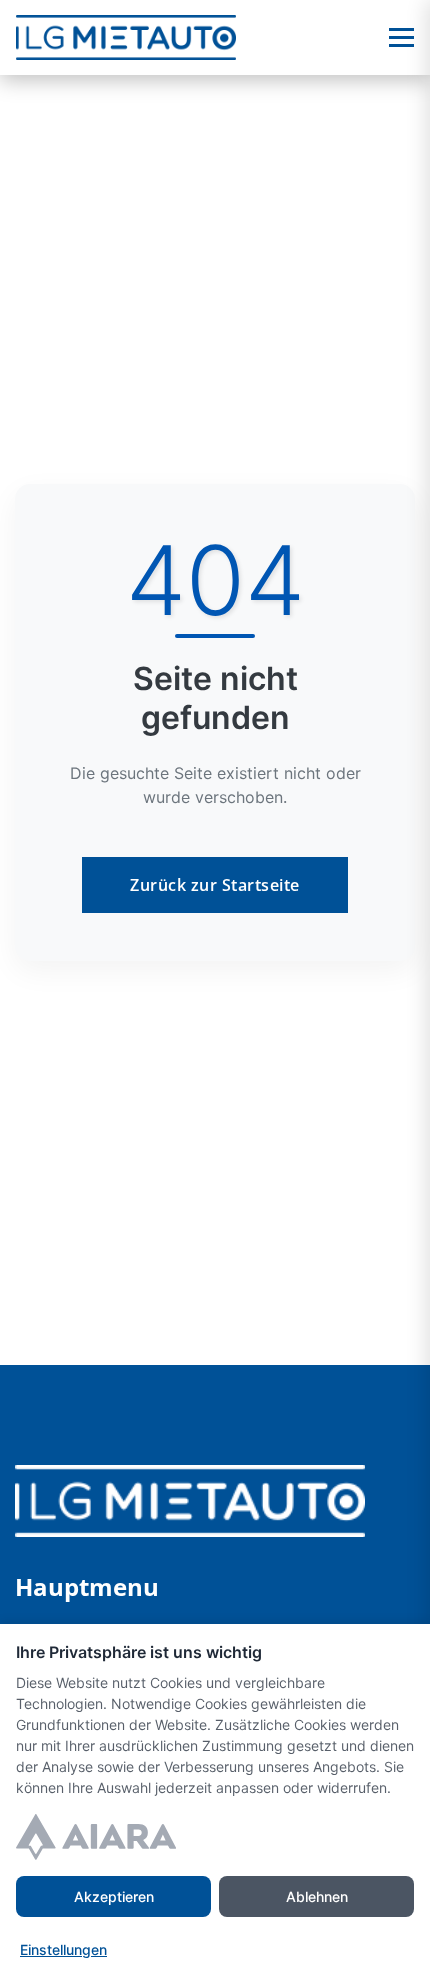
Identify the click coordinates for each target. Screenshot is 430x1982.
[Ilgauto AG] (190, 1499)
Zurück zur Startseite (215, 885)
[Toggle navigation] (401, 37)
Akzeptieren (114, 1896)
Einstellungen (63, 1949)
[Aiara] (96, 1837)
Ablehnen (317, 1896)
